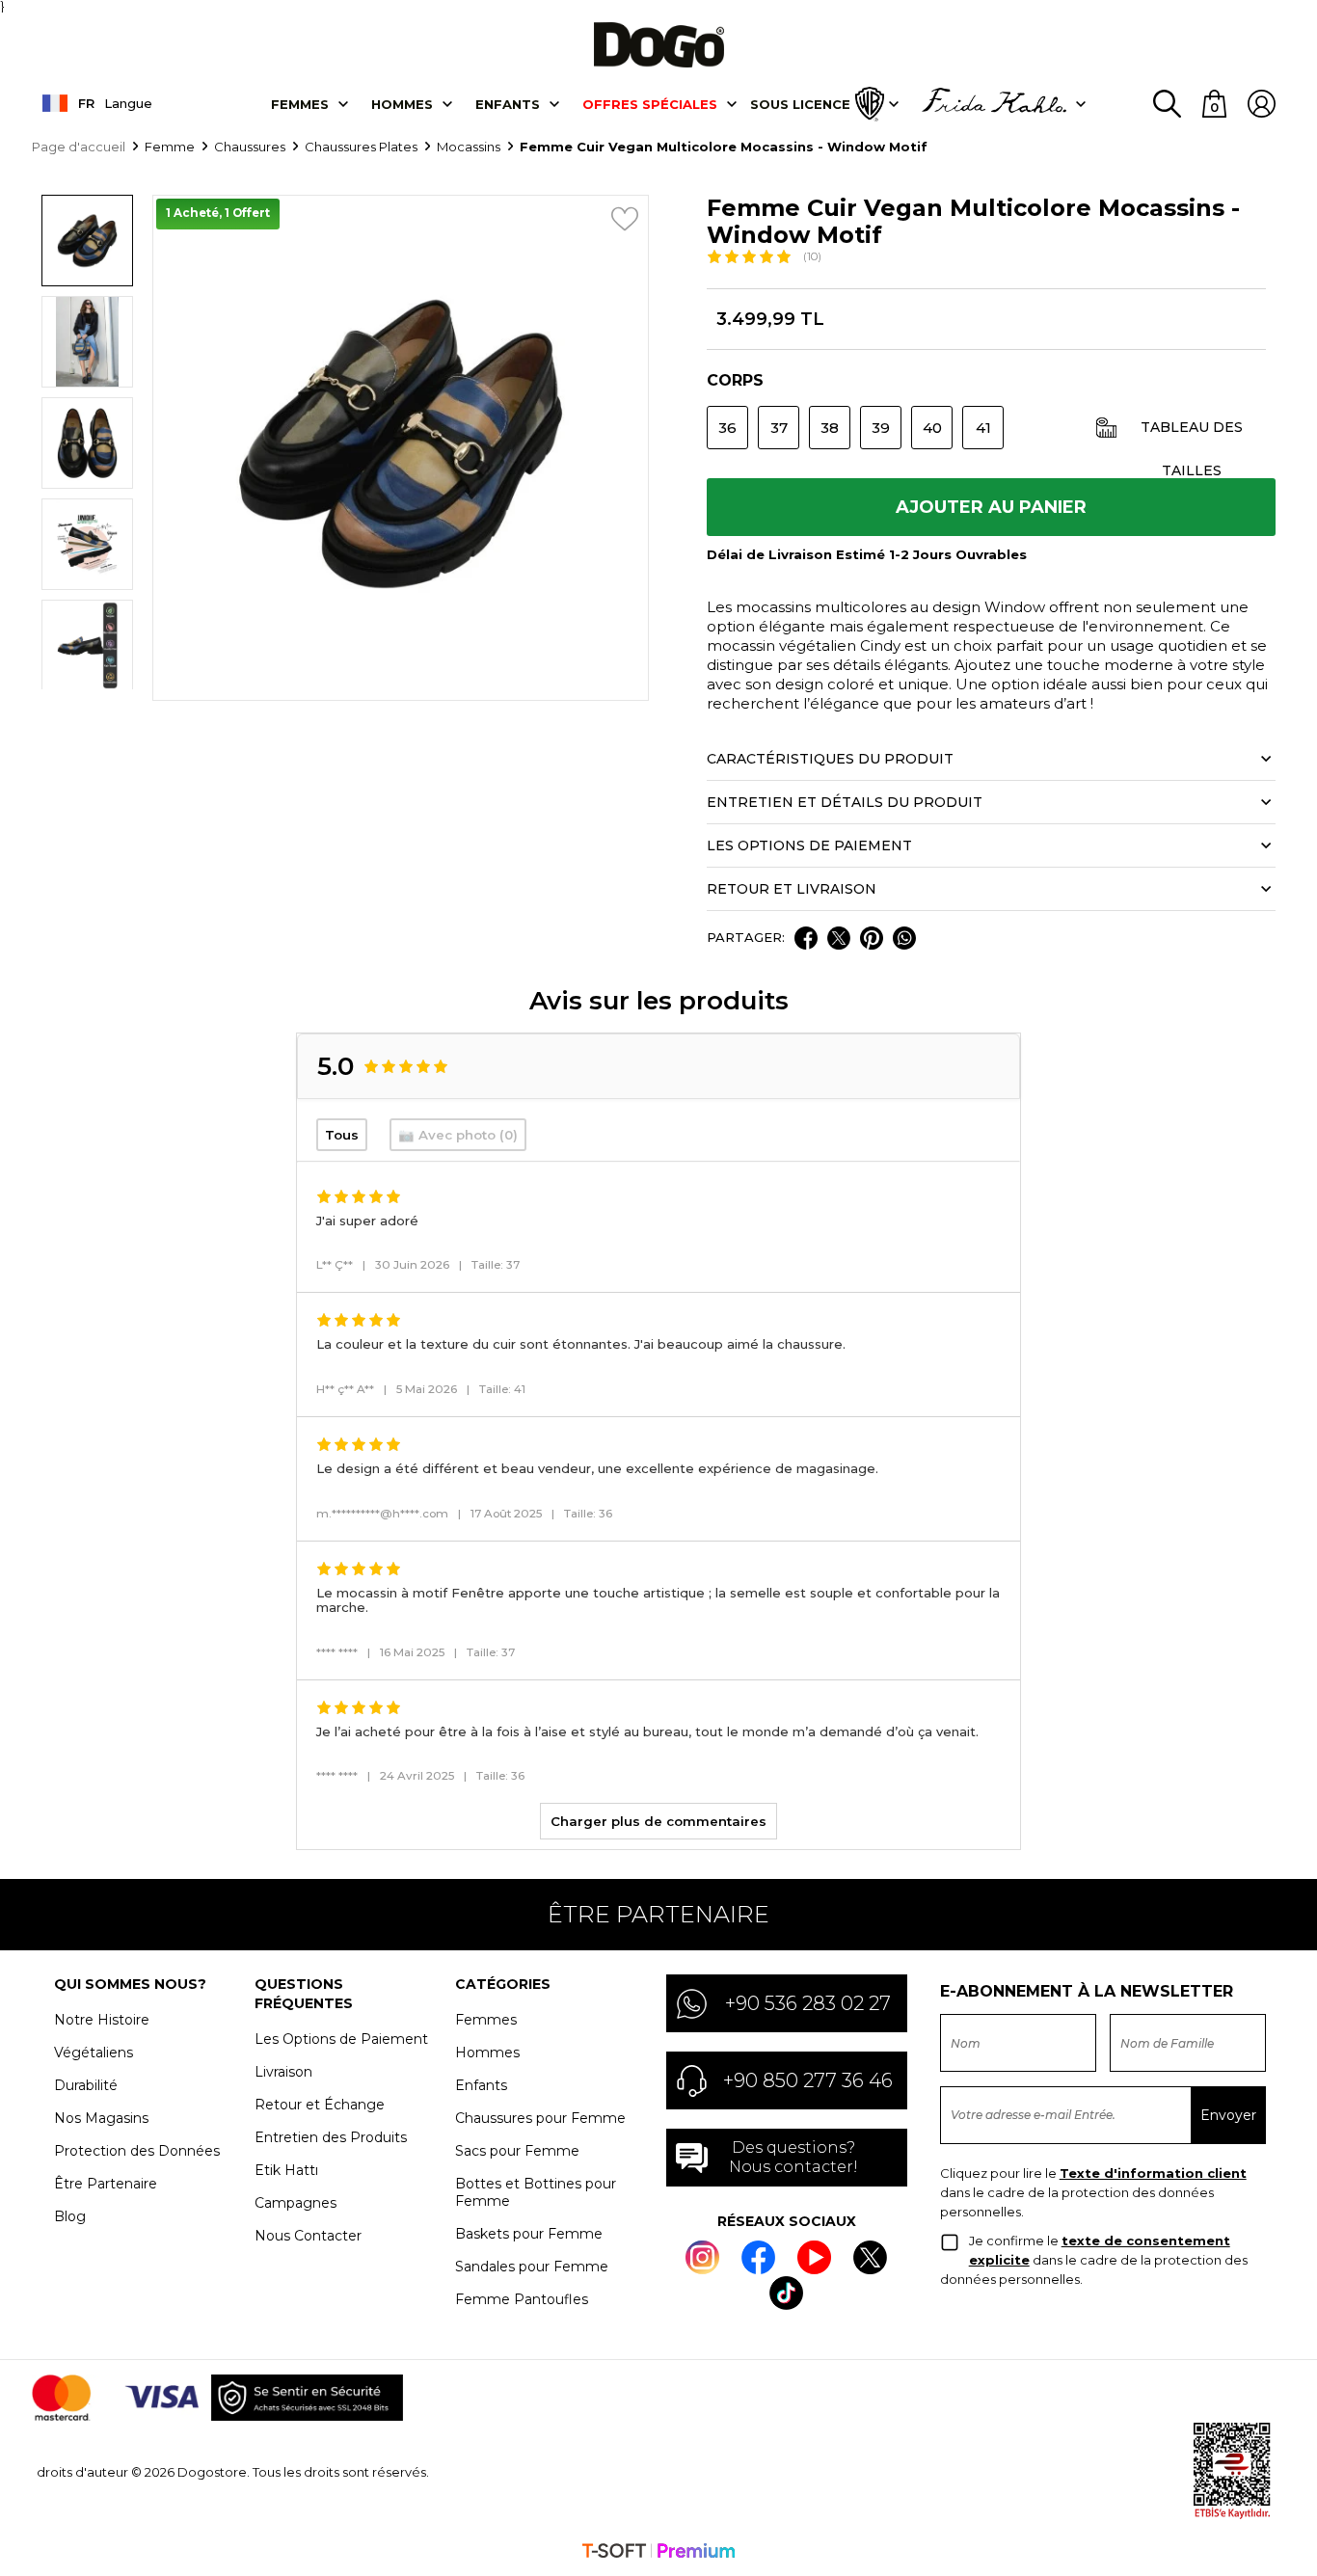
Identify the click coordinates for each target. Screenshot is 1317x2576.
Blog (70, 2216)
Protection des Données (137, 2151)
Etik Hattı (286, 2170)
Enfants (508, 104)
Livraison (283, 2072)
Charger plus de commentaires (658, 1821)
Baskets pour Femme (529, 2234)
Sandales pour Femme (532, 2267)
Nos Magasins (101, 2118)
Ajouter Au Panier (991, 507)
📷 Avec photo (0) (458, 1135)
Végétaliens (94, 2053)
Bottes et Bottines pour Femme (536, 2192)
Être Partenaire (106, 2184)
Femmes (300, 104)
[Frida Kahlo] (994, 104)
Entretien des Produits (331, 2137)
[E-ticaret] (658, 2553)
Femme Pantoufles (522, 2299)
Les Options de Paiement (341, 2039)
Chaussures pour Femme (540, 2118)
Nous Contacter (308, 2236)
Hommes (402, 104)
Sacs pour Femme (517, 2151)
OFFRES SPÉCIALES (650, 104)
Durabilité (86, 2085)
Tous (342, 1135)
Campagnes (296, 2203)
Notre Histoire (102, 2020)
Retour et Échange (320, 2105)
